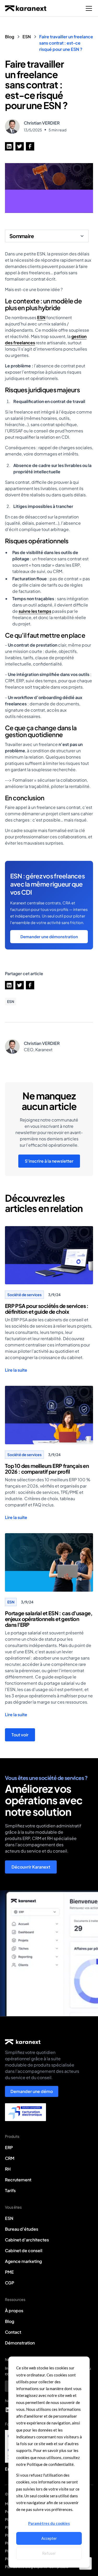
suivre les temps (35, 611)
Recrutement (18, 2180)
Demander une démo (32, 2091)
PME (9, 2272)
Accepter (49, 2538)
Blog (10, 2321)
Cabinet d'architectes (27, 2240)
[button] (88, 8)
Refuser (49, 2553)
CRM (10, 2158)
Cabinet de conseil (24, 2250)
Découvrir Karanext (31, 1867)
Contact (13, 2332)
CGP (10, 2283)
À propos (14, 2311)
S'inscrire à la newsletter (49, 1161)
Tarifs (10, 2190)
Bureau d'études (22, 2229)
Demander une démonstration (49, 937)
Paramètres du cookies (49, 2523)
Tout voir (20, 1735)
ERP (9, 2147)
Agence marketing (23, 2261)
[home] (26, 8)
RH (8, 2169)
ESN (41, 317)
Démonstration (20, 2343)
